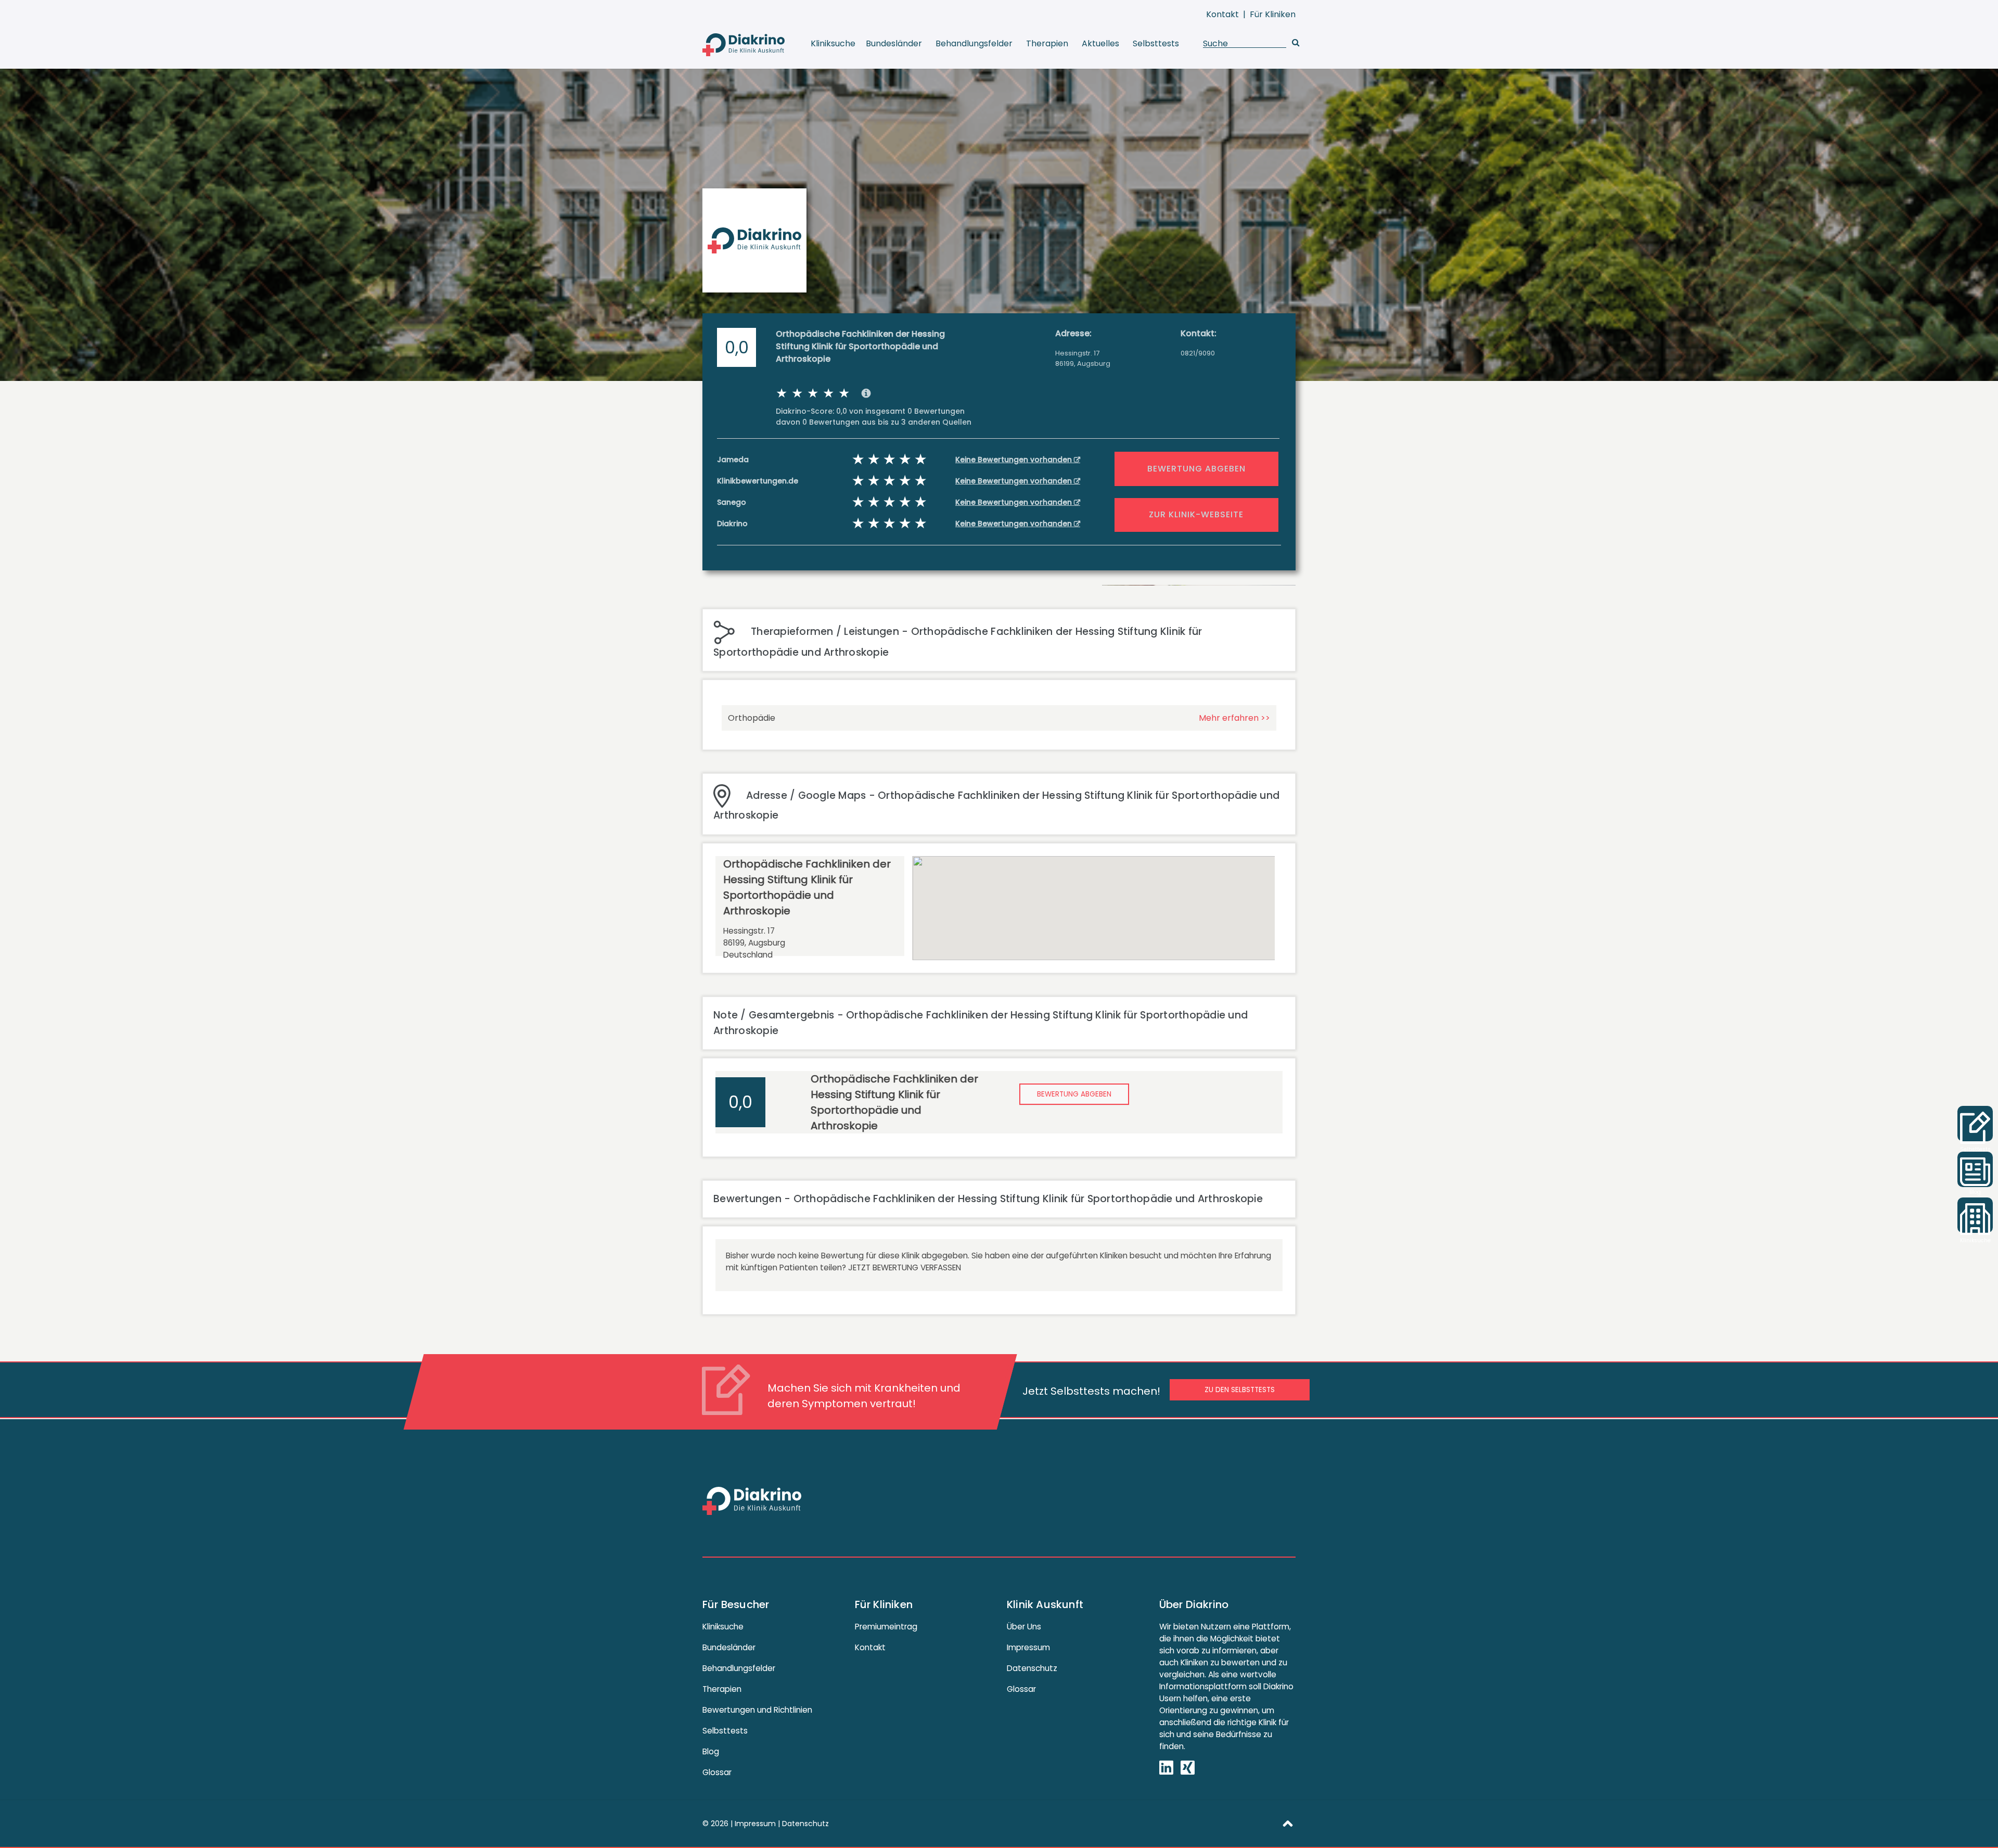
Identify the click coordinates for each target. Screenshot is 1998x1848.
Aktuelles (1100, 43)
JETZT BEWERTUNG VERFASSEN (905, 1267)
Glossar (717, 1772)
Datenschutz (1032, 1668)
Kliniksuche (833, 43)
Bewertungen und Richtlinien (757, 1710)
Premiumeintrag (886, 1627)
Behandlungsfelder (974, 43)
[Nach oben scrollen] (1288, 1822)
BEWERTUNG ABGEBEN (1196, 469)
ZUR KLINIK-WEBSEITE (1196, 514)
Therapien (1047, 43)
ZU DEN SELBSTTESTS (1240, 1390)
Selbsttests (1156, 43)
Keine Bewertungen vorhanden (1015, 460)
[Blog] (1975, 1169)
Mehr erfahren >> (1234, 718)
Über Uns (1024, 1627)
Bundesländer (894, 43)
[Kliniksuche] (1975, 1215)
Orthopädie (752, 718)
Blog (711, 1751)
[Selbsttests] (1975, 1124)
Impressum (1028, 1647)
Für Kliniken (1273, 14)
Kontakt (1222, 14)
